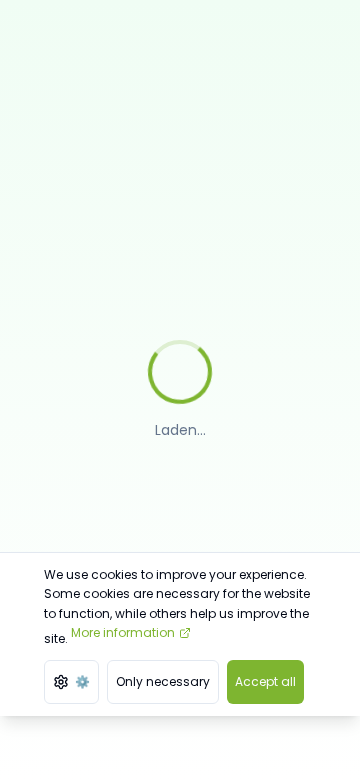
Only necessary (163, 681)
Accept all (265, 681)
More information (123, 632)
